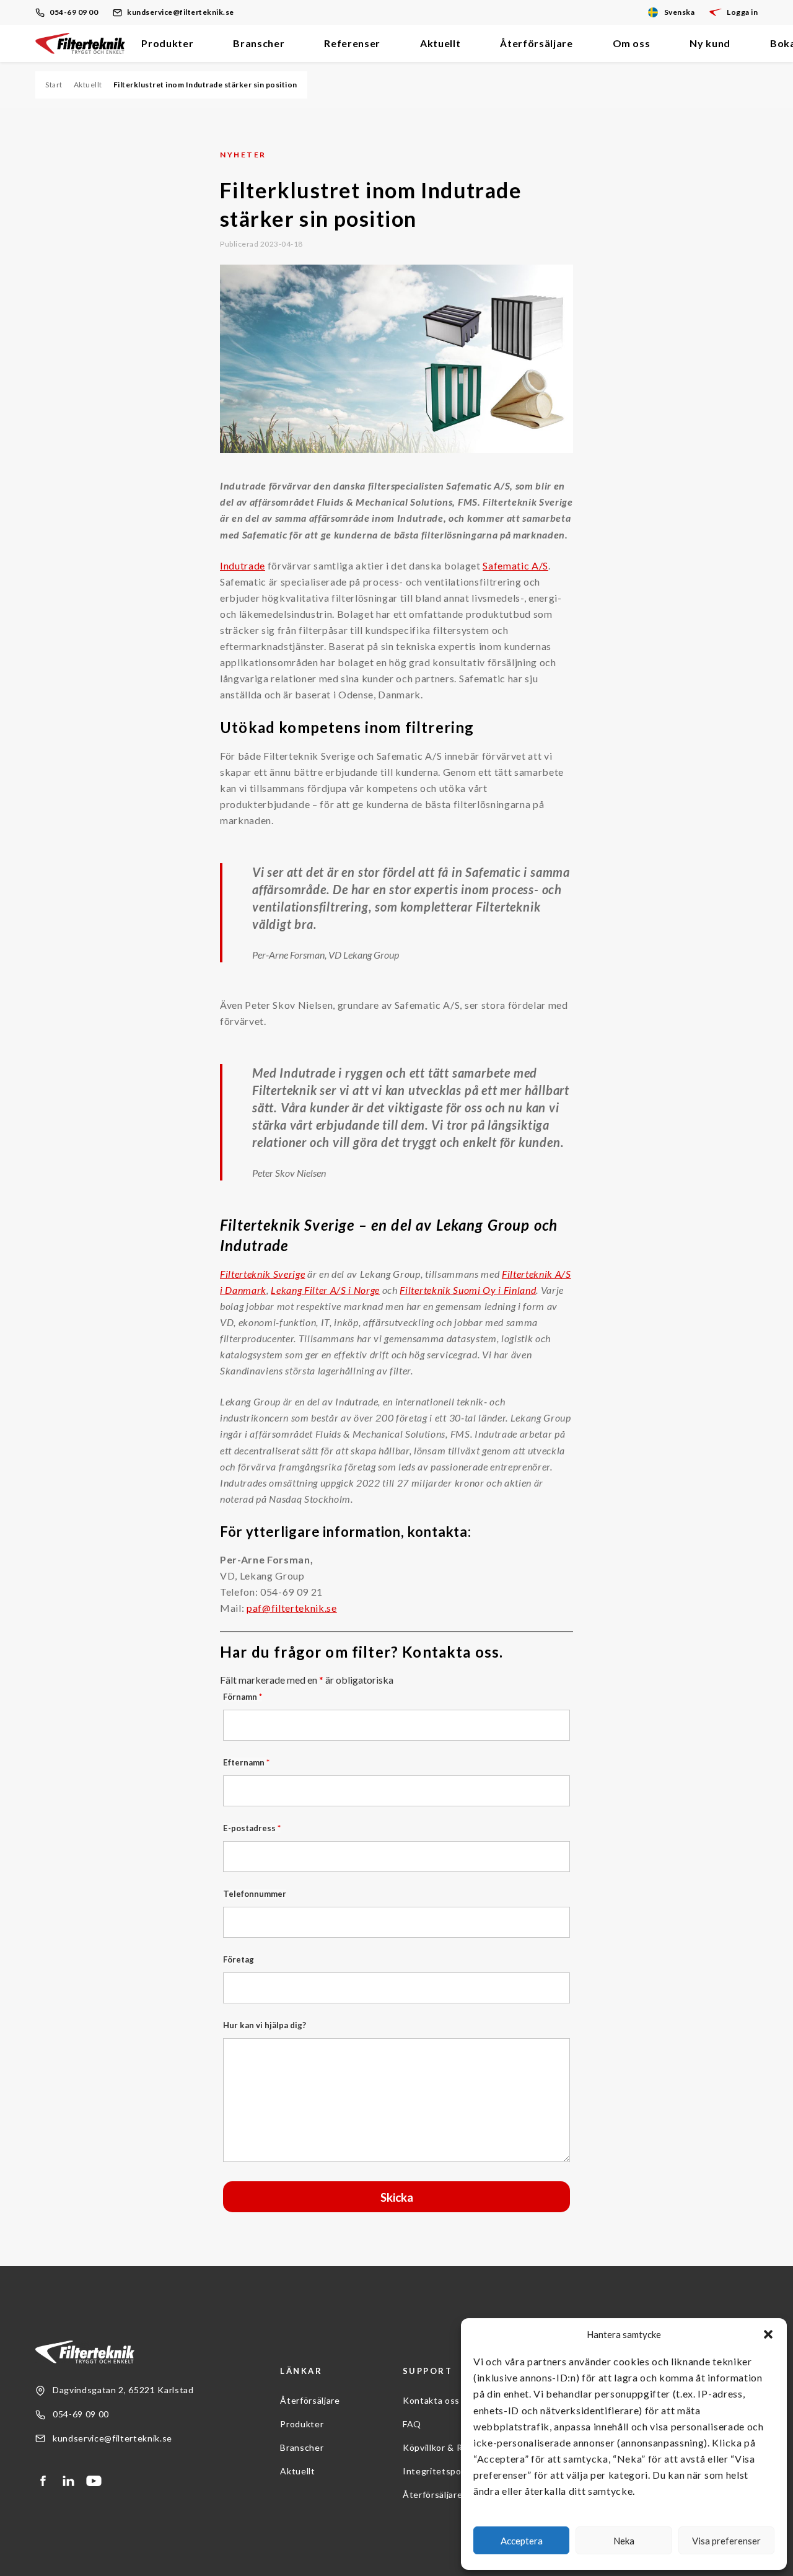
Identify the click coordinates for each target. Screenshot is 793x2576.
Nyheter (243, 155)
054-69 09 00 (74, 12)
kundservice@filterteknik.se (181, 12)
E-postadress (252, 1828)
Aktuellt (440, 43)
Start (54, 85)
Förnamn (243, 1697)
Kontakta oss (431, 2400)
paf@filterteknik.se (292, 1608)
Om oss (632, 43)
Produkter (167, 43)
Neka (624, 2541)
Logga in (742, 12)
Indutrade (243, 565)
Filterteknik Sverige (262, 1274)
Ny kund (710, 43)
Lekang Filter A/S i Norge (325, 1290)
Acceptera (522, 2541)
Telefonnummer (255, 1894)
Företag (239, 1959)
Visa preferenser (726, 2541)
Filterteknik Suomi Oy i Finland (468, 1290)
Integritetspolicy (439, 2471)
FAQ (412, 2424)
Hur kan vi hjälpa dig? (265, 2025)
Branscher (259, 43)
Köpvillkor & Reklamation (456, 2447)
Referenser (352, 43)
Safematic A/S (515, 565)
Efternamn (246, 1762)
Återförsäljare (536, 43)
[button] (768, 2334)
